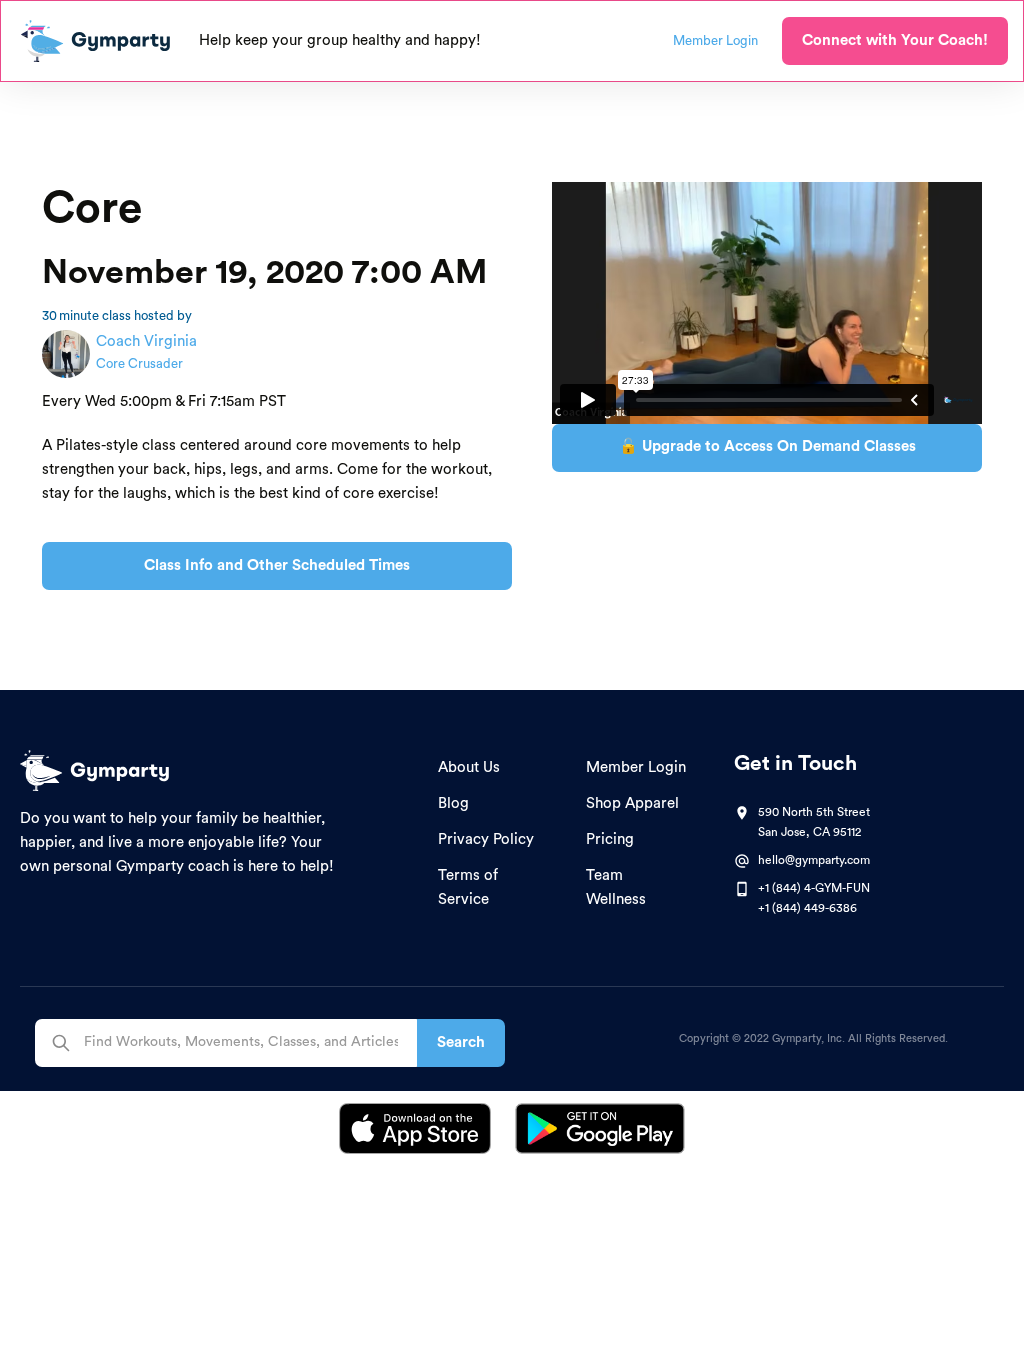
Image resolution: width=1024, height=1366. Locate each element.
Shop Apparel (632, 803)
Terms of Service (468, 887)
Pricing (610, 839)
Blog (453, 803)
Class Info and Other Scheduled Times (277, 565)
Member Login (636, 767)
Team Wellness (616, 887)
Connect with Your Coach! (895, 40)
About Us (469, 767)
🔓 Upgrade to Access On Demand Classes (767, 446)
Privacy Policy (486, 839)
